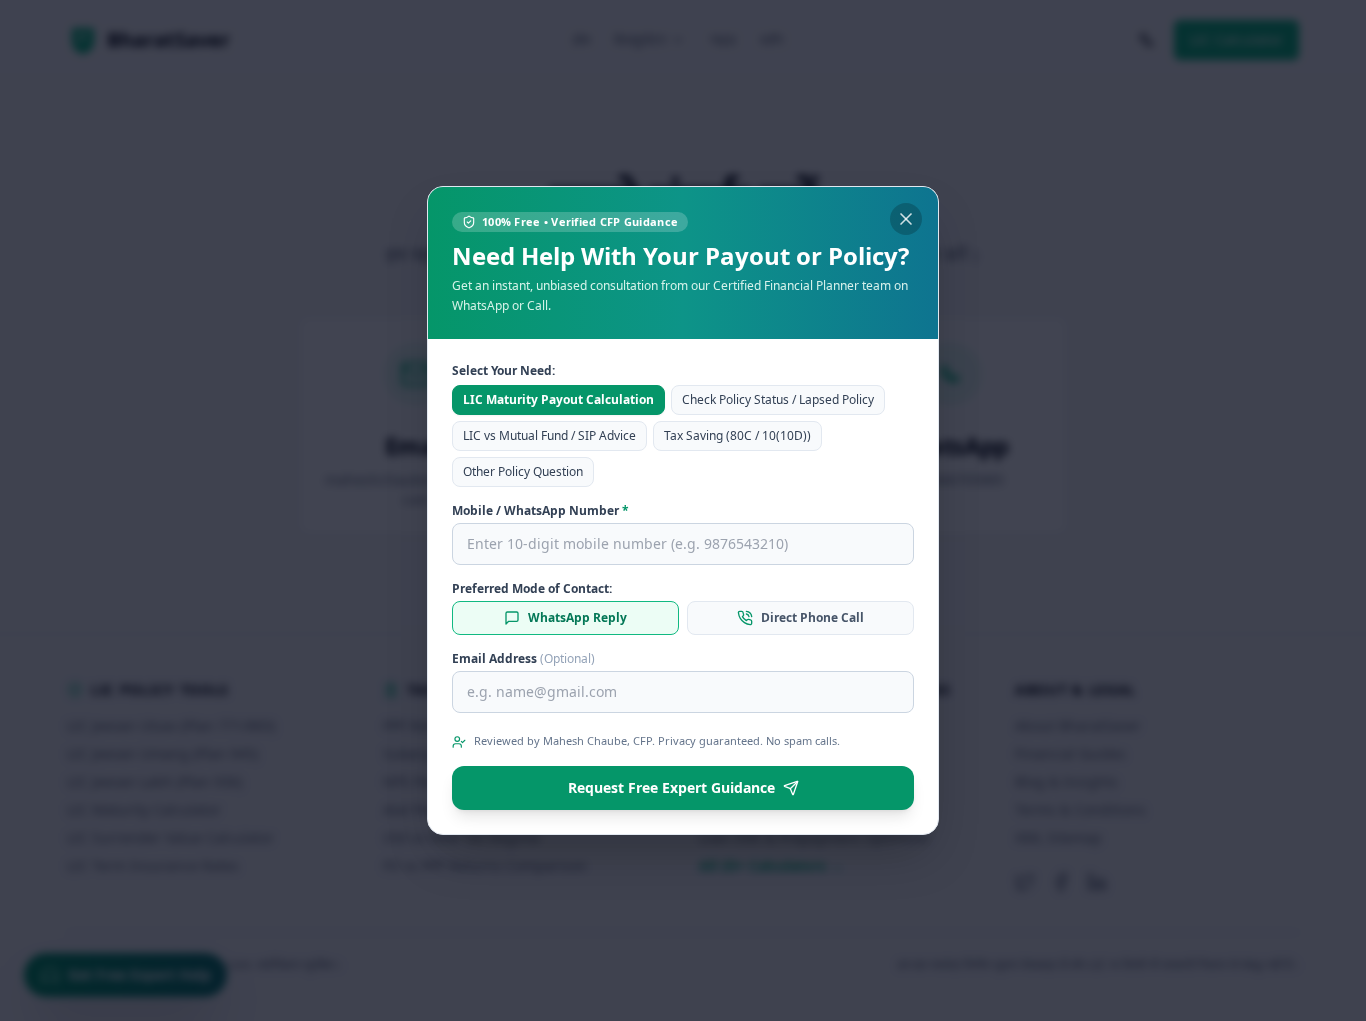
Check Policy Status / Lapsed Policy (778, 399)
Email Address (523, 659)
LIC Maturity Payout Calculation (558, 399)
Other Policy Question (523, 471)
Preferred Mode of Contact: (532, 589)
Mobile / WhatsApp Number (540, 511)
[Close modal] (906, 219)
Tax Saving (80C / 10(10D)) (737, 435)
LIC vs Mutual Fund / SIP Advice (549, 435)
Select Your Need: (503, 371)
